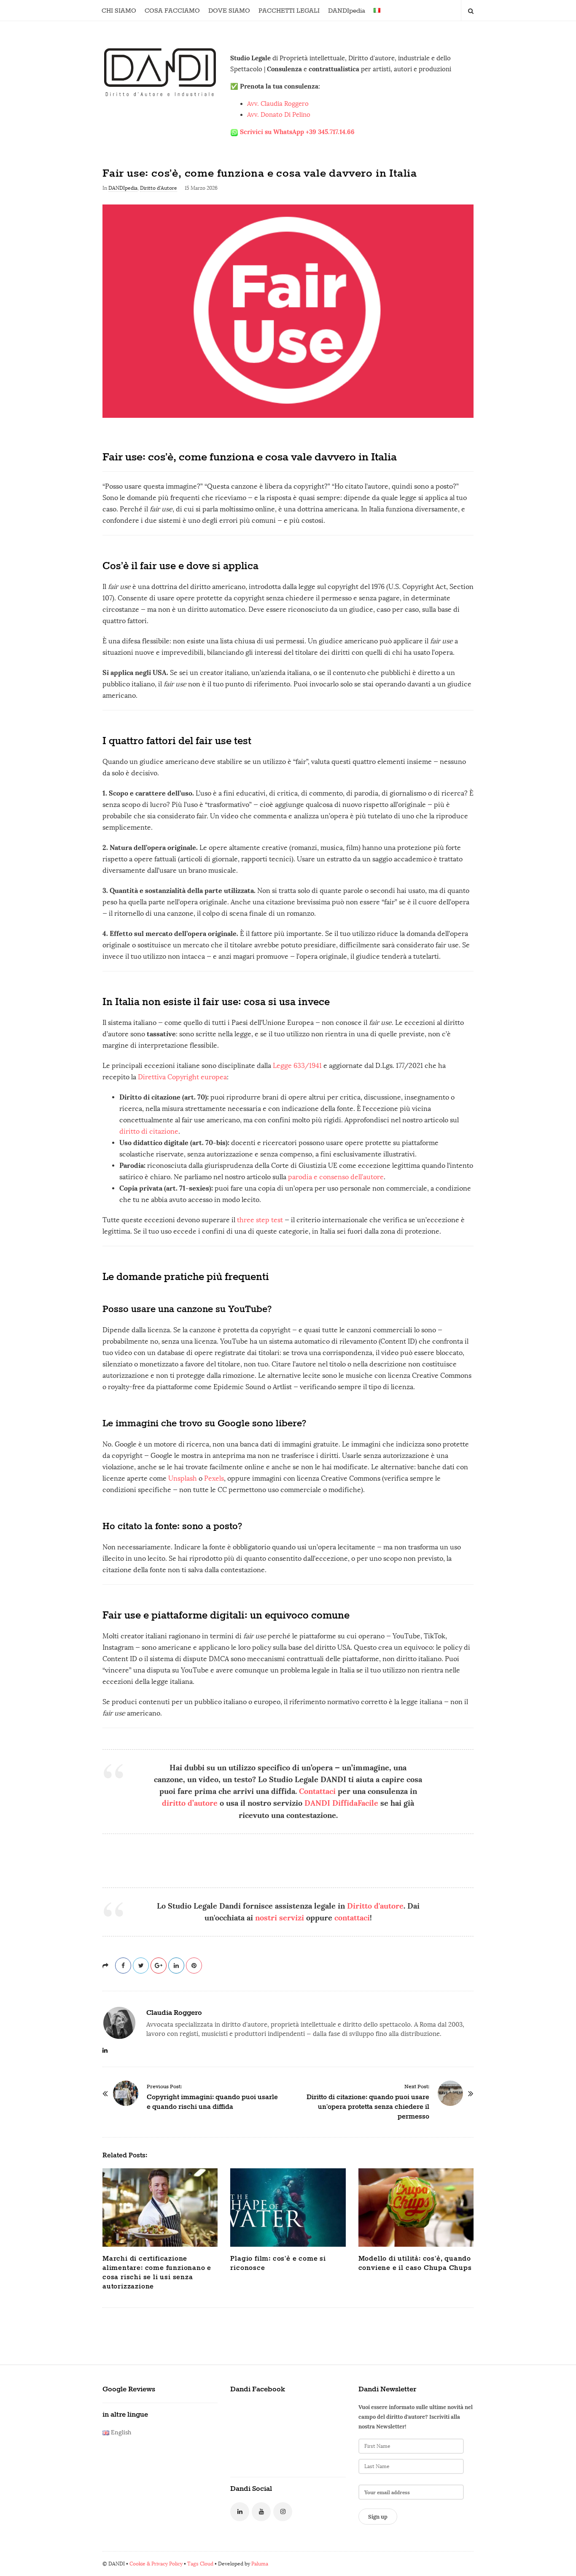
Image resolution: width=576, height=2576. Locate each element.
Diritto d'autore (375, 1906)
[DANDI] (160, 72)
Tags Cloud (200, 2564)
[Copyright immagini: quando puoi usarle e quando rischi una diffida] (126, 2093)
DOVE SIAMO (229, 11)
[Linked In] (240, 2512)
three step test (260, 1220)
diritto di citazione (149, 1131)
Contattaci (317, 1791)
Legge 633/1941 (297, 1066)
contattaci (352, 1918)
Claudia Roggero (174, 2013)
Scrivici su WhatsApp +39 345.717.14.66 (297, 132)
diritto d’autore (190, 1803)
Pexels (214, 1478)
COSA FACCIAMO (172, 11)
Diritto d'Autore (159, 188)
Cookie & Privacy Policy (156, 2564)
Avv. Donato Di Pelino (279, 115)
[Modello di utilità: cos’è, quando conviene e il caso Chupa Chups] (416, 2208)
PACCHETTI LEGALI (289, 11)
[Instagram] (283, 2512)
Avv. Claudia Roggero (278, 104)
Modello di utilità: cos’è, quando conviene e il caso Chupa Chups (415, 2263)
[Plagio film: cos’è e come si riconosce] (288, 2208)
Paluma (260, 2564)
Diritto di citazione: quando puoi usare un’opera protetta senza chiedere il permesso (368, 2107)
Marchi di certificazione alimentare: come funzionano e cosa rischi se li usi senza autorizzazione (157, 2273)
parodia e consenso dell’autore (336, 1177)
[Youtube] (261, 2512)
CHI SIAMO (119, 11)
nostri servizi (280, 1918)
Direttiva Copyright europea (182, 1077)
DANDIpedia (347, 11)
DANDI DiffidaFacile (341, 1803)
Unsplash (183, 1478)
